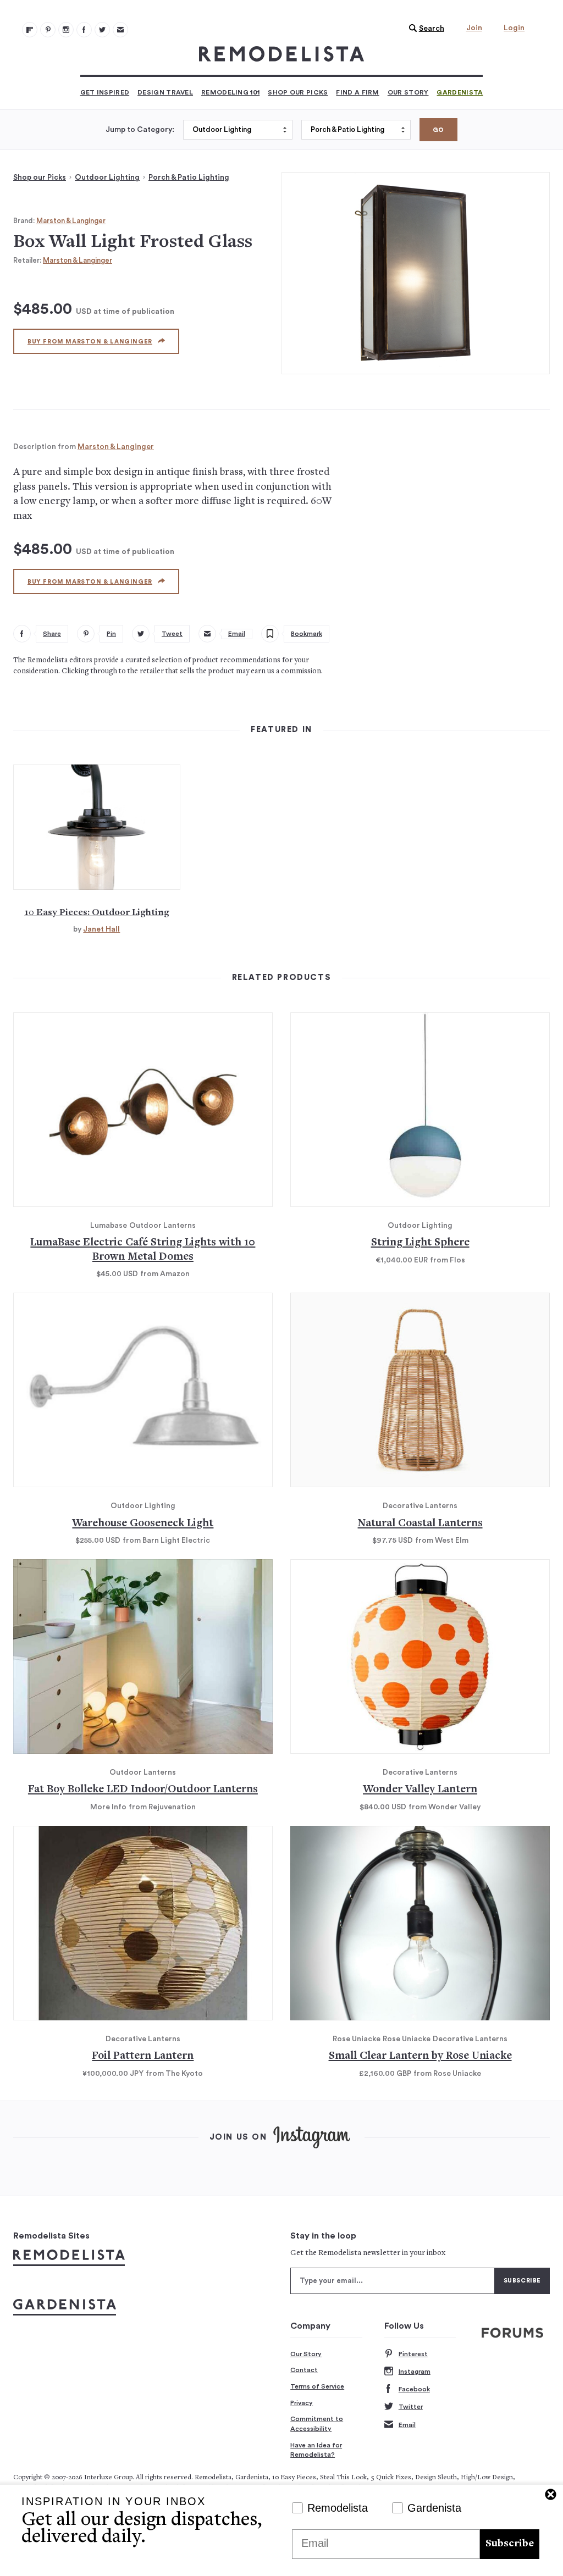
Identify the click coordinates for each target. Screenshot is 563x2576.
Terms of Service (317, 2386)
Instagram (415, 2372)
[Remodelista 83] (102, 30)
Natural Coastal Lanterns (420, 1524)
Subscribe (510, 2544)
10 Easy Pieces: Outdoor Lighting (97, 913)
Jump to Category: (140, 130)
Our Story (408, 92)
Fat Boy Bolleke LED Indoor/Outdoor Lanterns (143, 1790)
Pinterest (413, 2354)
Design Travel (165, 92)
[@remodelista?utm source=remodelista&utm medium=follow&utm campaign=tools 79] (30, 30)
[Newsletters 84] (120, 30)
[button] (424, 29)
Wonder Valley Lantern (420, 1790)
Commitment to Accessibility (317, 2424)
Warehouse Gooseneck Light (143, 1524)
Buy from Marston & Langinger (90, 342)
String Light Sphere (420, 1243)
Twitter (411, 2407)
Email (407, 2425)
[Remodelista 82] (84, 30)
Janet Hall (101, 929)
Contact (304, 2370)
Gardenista (460, 92)
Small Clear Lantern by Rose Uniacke (420, 2056)
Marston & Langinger (71, 221)
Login (514, 28)
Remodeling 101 (230, 92)
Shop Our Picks (298, 92)
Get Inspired (105, 92)
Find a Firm (357, 92)
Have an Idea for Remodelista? (316, 2450)
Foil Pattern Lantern (143, 2056)
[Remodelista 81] (66, 30)
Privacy (302, 2403)
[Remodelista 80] (48, 30)
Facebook (414, 2389)
